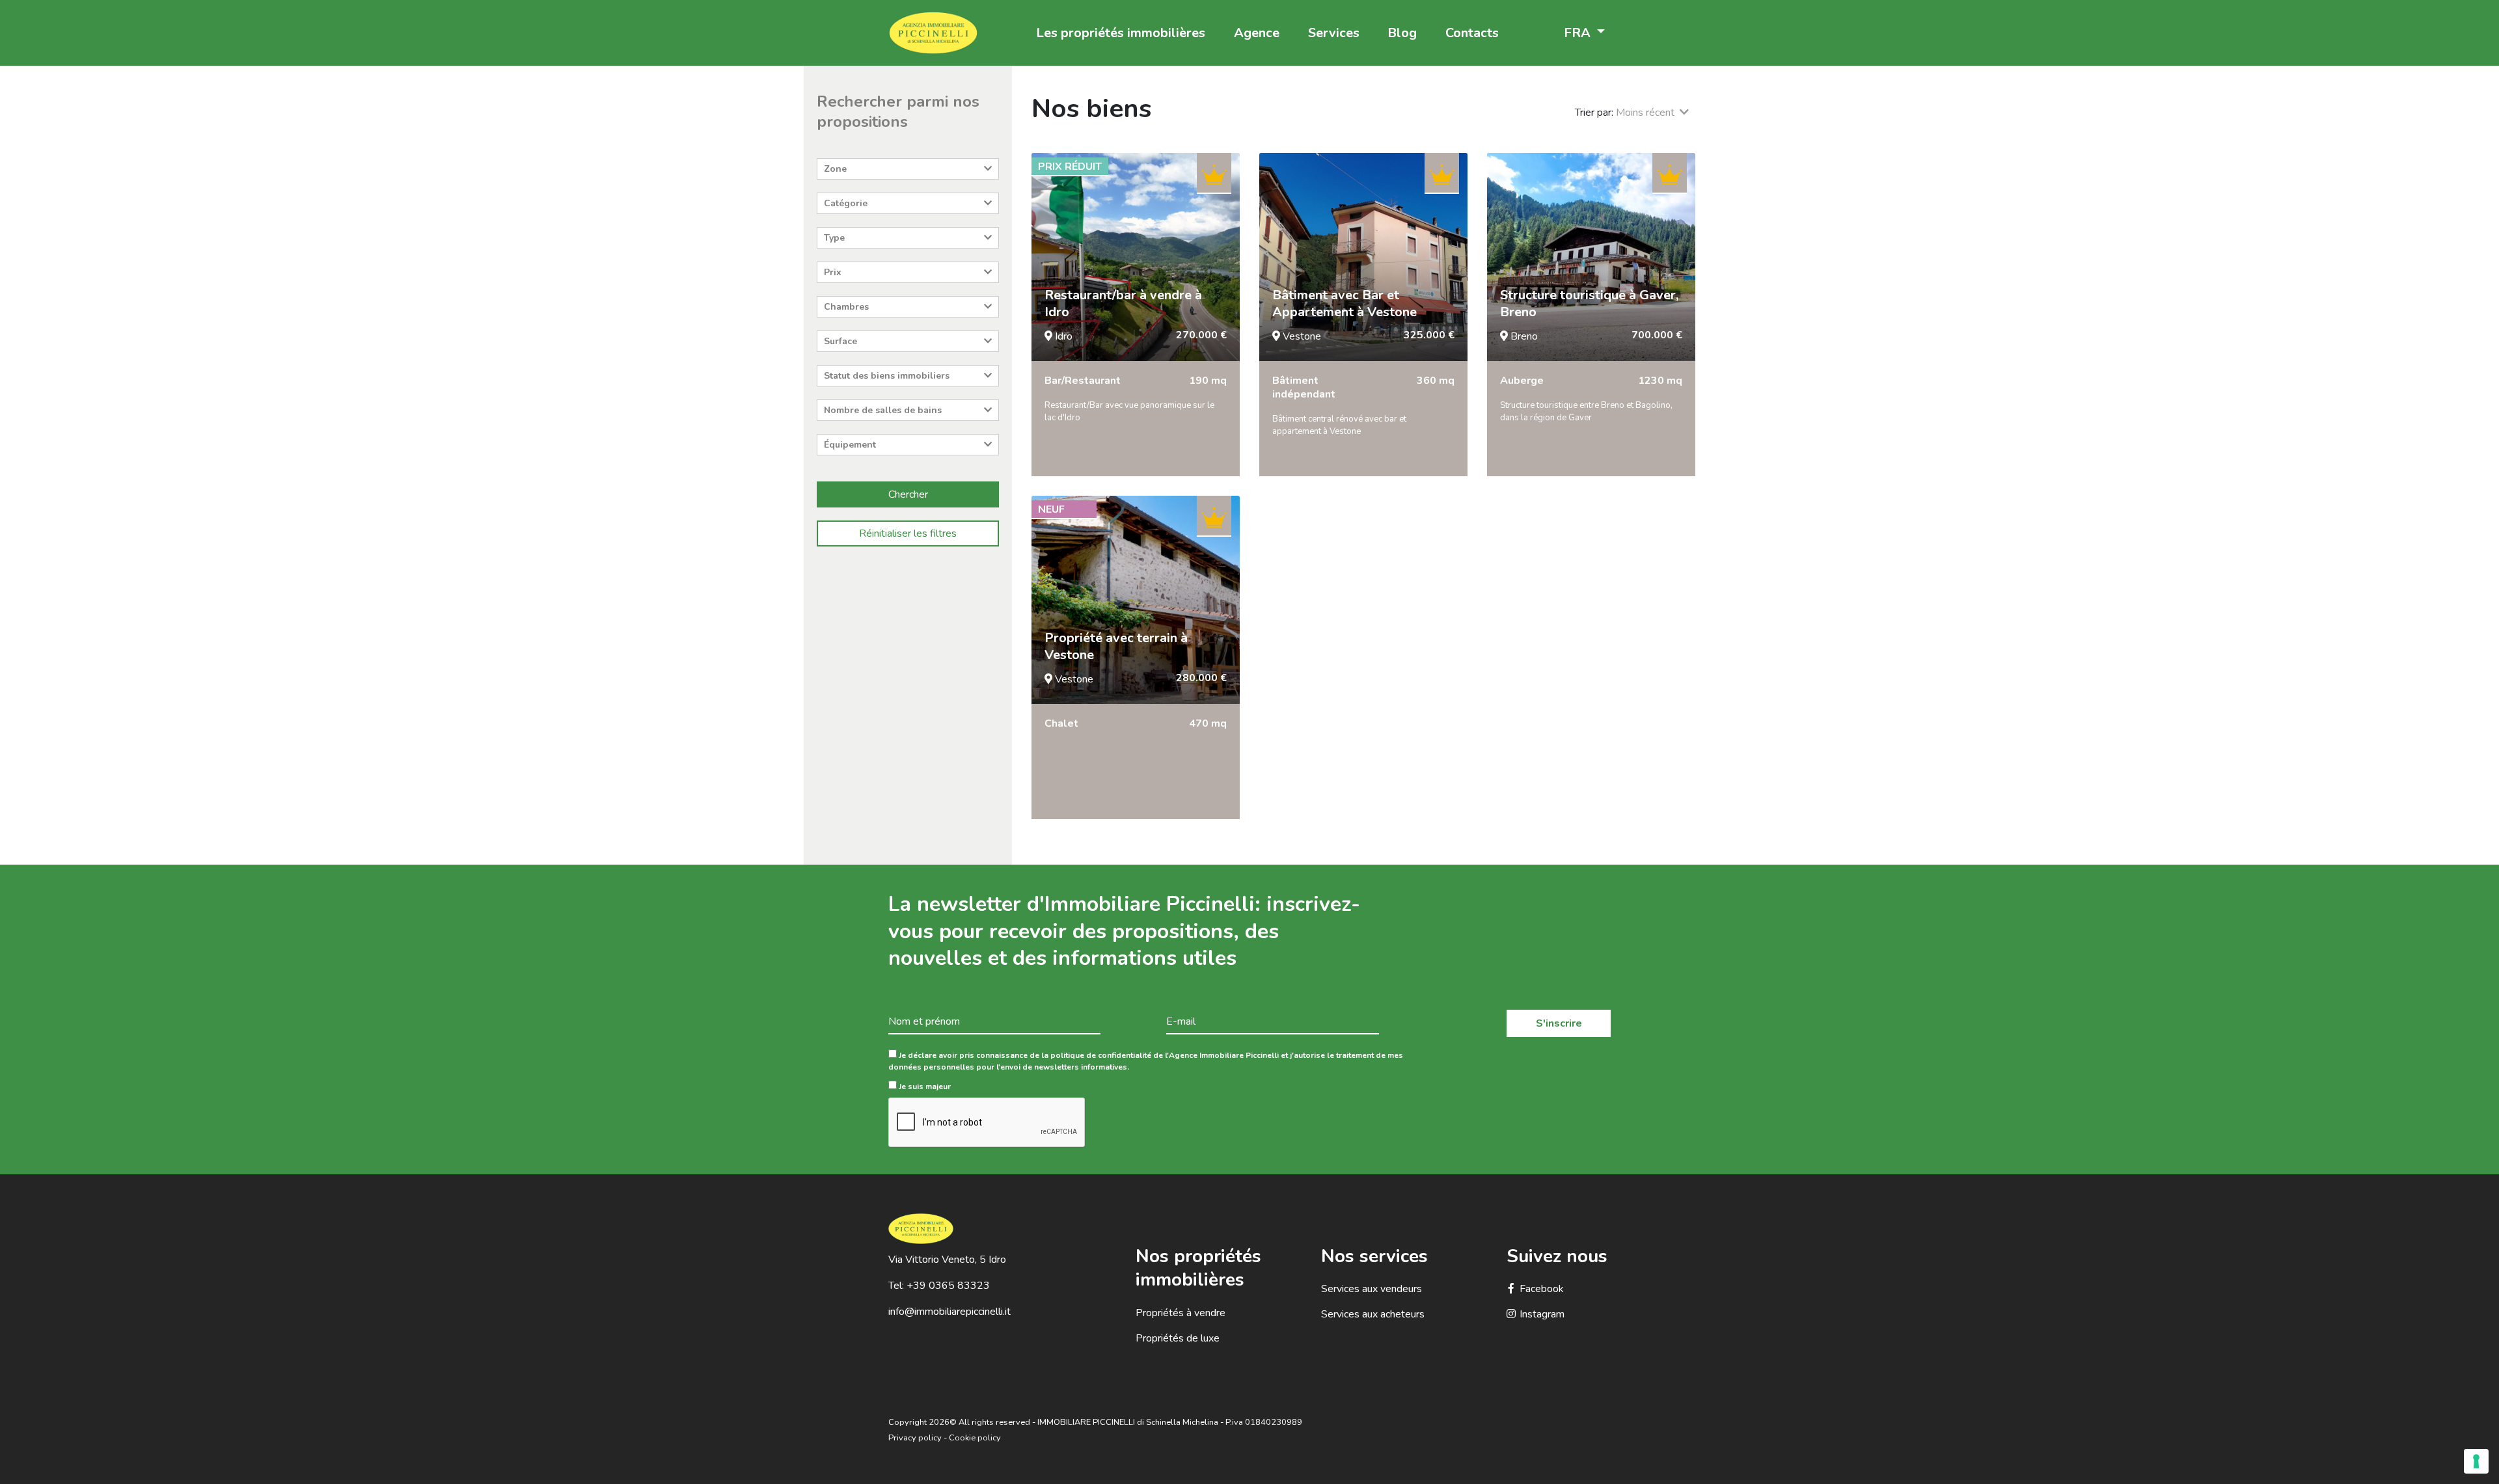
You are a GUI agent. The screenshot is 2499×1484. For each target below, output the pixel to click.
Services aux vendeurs (1372, 1289)
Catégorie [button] (846, 203)
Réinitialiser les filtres (908, 533)
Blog (1402, 33)
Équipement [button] (850, 445)
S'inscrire (1559, 1023)
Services (1334, 33)
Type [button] (834, 238)
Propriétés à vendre (1181, 1313)
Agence (1257, 33)
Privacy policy (915, 1438)
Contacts (1472, 33)
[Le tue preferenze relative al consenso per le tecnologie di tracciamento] (2476, 1461)
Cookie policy (975, 1438)
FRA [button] (1579, 33)
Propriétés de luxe (1178, 1338)
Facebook (1542, 1289)
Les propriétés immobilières (1121, 33)
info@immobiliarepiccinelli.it (949, 1312)
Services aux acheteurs (1373, 1314)
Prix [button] (833, 272)
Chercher (908, 494)
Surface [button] (840, 341)
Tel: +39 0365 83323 (939, 1286)
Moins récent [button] (1648, 113)
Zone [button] (835, 169)
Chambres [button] (846, 307)
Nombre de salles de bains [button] (883, 410)
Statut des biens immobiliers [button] (887, 376)
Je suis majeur (924, 1086)
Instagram (1542, 1314)
